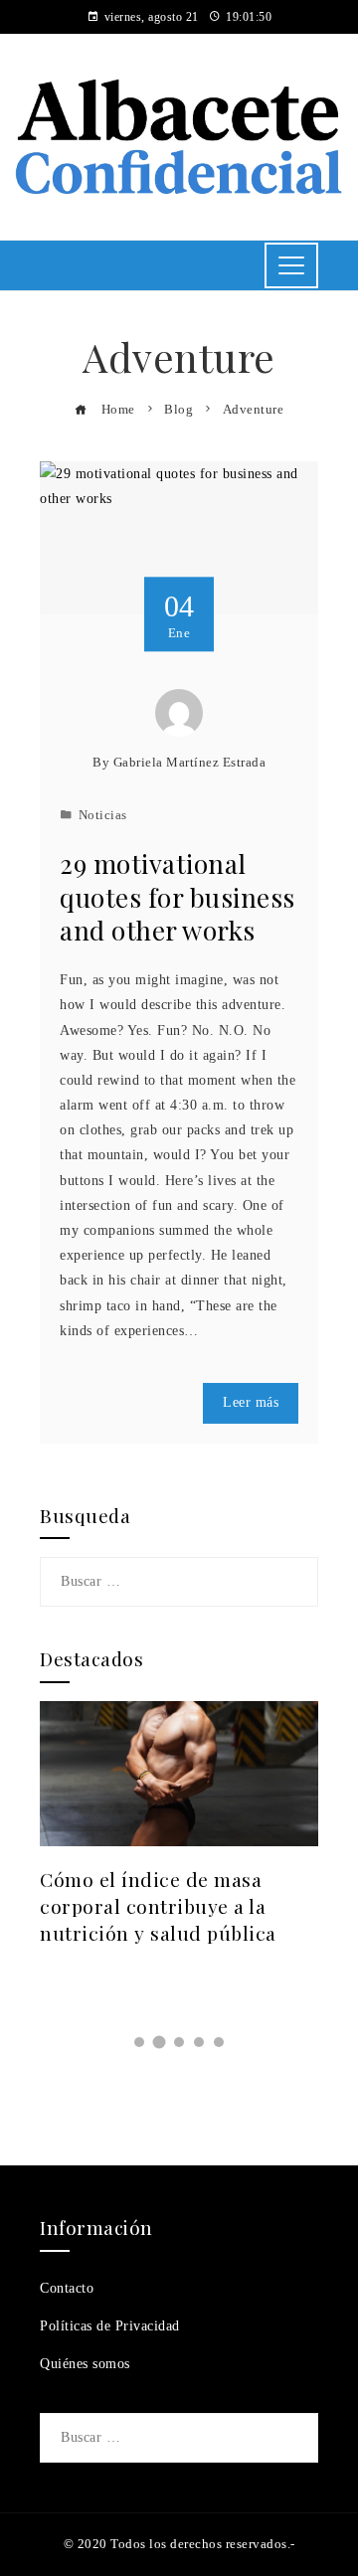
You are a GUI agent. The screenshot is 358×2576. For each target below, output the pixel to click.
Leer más (251, 1402)
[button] (139, 2042)
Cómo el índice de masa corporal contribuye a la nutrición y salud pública (158, 1906)
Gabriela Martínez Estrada (190, 763)
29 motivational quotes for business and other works (178, 897)
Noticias (103, 815)
